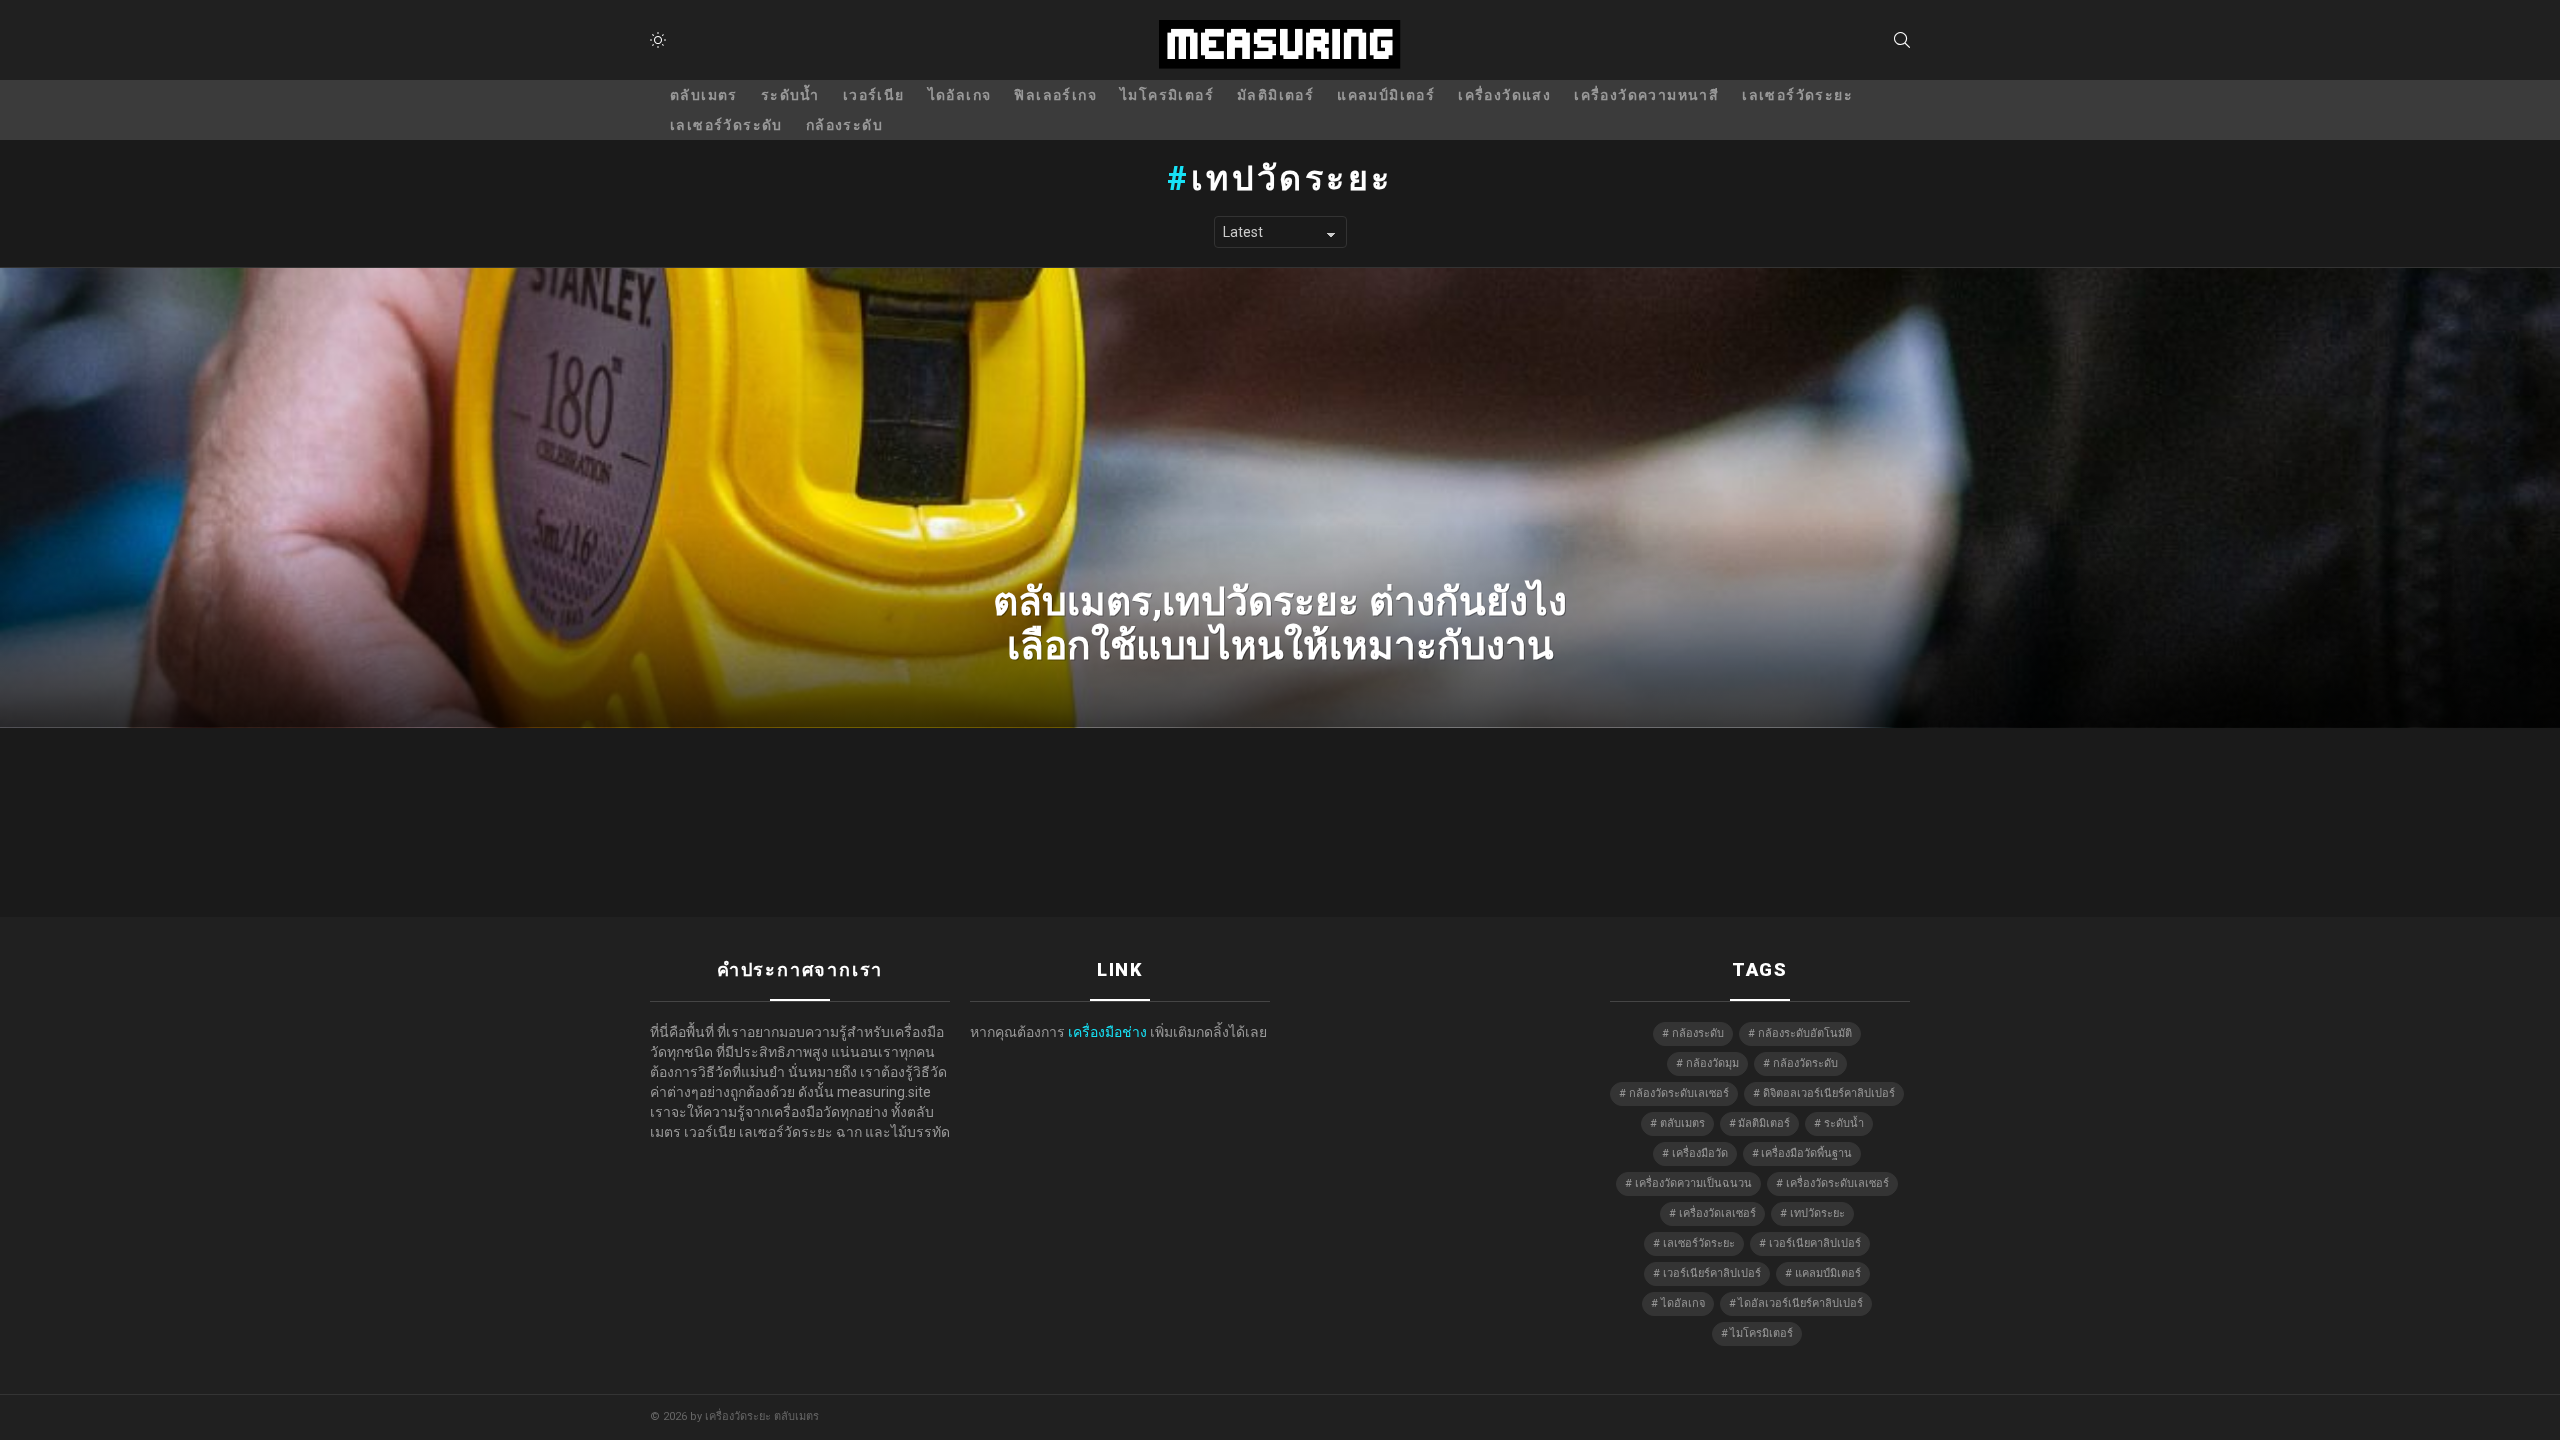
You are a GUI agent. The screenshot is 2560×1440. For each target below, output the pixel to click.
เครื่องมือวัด (1700, 1153)
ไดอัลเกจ (960, 95)
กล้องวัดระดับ (1805, 1063)
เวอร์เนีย (874, 95)
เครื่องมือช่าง (1107, 1032)
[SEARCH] (1902, 40)
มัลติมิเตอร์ (1275, 95)
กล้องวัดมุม (1712, 1063)
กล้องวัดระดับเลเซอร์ (1679, 1093)
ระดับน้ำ (790, 95)
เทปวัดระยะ (1817, 1213)
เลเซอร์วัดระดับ (726, 125)
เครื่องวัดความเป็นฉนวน (1693, 1183)
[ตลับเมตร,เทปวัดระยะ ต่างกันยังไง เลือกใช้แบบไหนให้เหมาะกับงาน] (1280, 498)
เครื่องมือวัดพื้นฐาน (1806, 1153)
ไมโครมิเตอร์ (1167, 95)
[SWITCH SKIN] (658, 40)
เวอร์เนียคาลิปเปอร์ (1815, 1243)
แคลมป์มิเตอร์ (1386, 95)
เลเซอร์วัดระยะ (1797, 95)
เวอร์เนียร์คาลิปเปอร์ (1712, 1273)
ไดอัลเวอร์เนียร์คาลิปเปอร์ (1800, 1303)
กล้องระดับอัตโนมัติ (1805, 1033)
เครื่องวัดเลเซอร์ (1717, 1213)
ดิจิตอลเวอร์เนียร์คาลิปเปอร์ (1829, 1093)
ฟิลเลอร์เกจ (1055, 95)
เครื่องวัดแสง (1504, 95)
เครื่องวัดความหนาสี (1646, 95)
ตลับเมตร (704, 95)
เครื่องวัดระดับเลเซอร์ (1837, 1183)
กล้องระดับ (844, 125)
